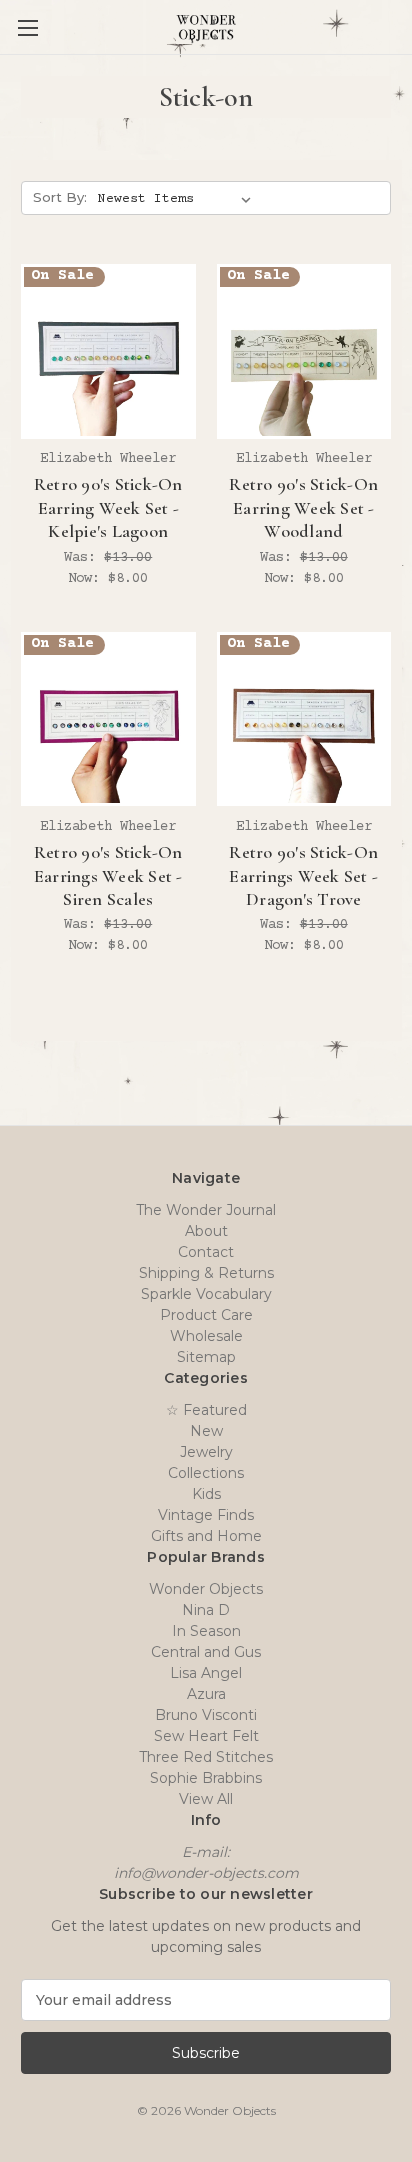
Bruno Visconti (206, 1715)
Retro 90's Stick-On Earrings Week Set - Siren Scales (108, 875)
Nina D (206, 1610)
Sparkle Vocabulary (206, 1294)
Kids (206, 1494)
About (206, 1231)
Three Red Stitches (206, 1757)
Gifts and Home (206, 1536)
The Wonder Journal (206, 1210)
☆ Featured (206, 1410)
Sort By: (60, 197)
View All (206, 1799)
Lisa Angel (206, 1673)
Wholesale (206, 1336)
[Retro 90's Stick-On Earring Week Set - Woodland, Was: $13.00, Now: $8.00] (304, 351)
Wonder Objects (206, 1589)
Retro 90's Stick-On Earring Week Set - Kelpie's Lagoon (108, 507)
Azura (206, 1694)
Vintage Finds (206, 1515)
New (206, 1431)
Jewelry (206, 1452)
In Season (206, 1631)
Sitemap (206, 1357)
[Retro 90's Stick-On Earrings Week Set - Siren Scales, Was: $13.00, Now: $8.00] (108, 719)
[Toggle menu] (27, 27)
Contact (206, 1252)
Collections (206, 1473)
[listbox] (178, 199)
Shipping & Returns (206, 1273)
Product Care (206, 1315)
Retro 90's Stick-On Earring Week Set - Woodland (303, 507)
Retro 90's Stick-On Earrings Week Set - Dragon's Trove (303, 875)
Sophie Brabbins (206, 1778)
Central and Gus (206, 1652)
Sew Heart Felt (206, 1736)
